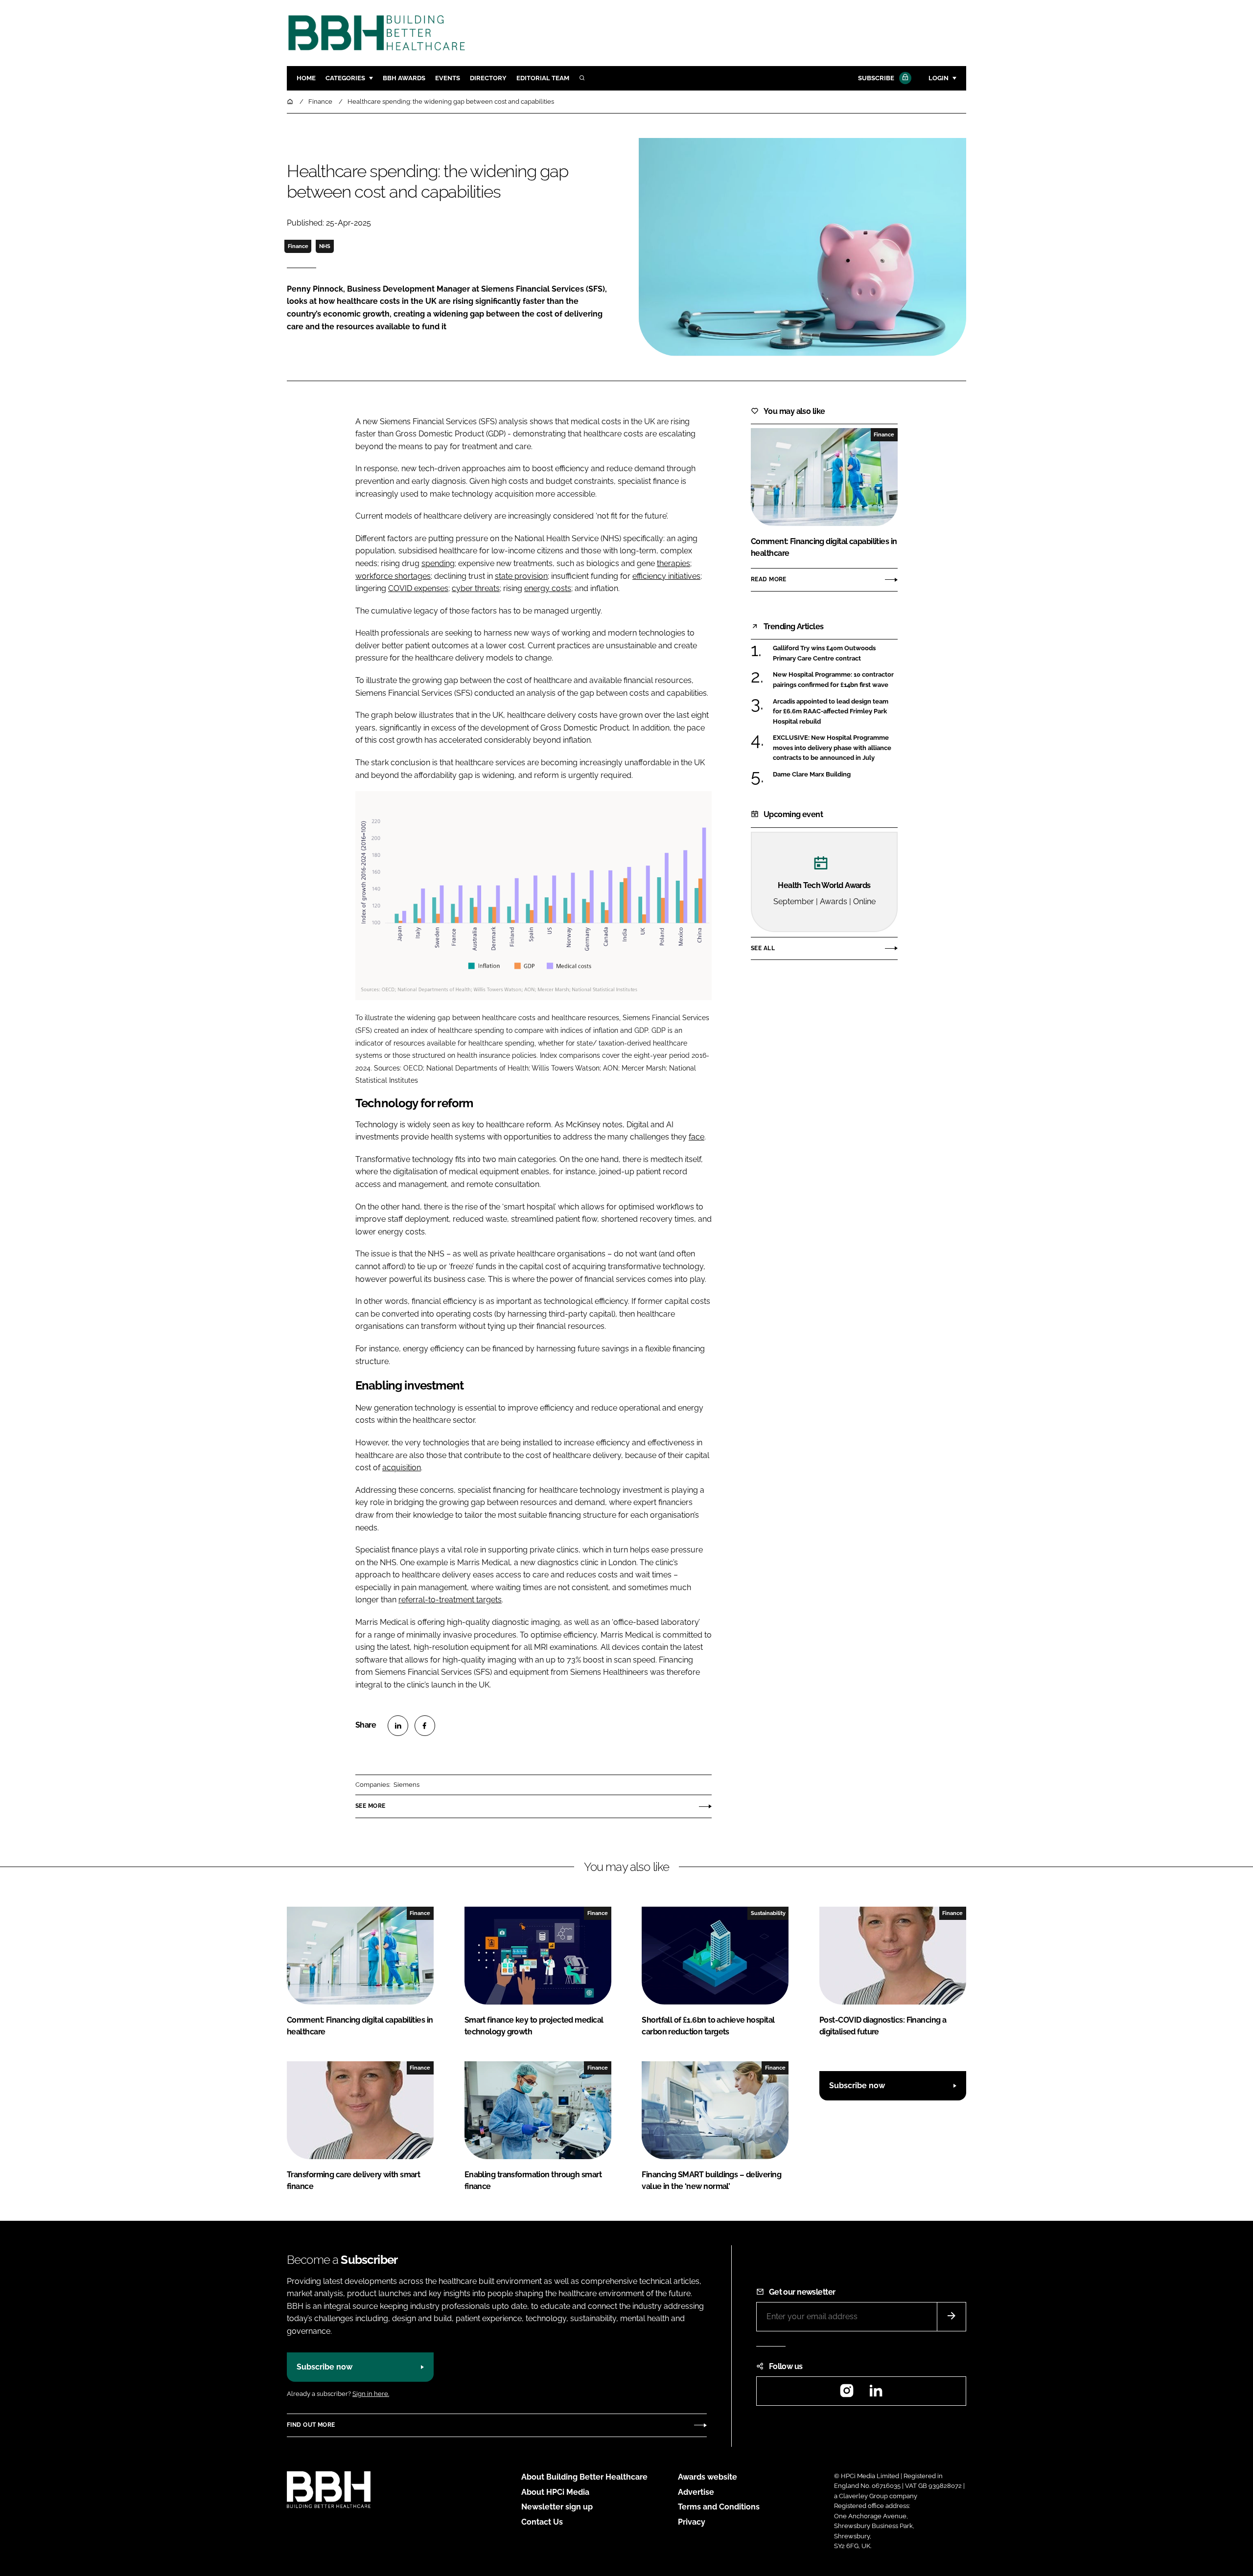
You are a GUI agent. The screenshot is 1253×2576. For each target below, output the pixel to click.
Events (448, 78)
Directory (488, 78)
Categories (345, 78)
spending (438, 563)
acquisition (402, 1468)
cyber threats (476, 588)
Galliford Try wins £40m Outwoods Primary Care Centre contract (835, 653)
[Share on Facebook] (425, 1726)
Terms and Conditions (719, 2507)
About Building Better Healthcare (584, 2477)
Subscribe (876, 78)
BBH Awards (404, 78)
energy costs (548, 588)
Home (306, 78)
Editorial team (543, 78)
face (696, 1137)
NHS (325, 246)
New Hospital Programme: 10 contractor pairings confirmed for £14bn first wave (835, 680)
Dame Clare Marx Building (835, 775)
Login (939, 78)
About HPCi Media (555, 2492)
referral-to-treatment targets (450, 1600)
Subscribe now (857, 2086)
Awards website (708, 2477)
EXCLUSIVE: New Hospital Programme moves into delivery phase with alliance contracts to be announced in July (835, 748)
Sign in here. (371, 2394)
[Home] (291, 102)
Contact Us (542, 2522)
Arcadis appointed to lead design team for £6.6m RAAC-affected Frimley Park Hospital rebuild (835, 712)
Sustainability (768, 1913)
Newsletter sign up (557, 2507)
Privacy (692, 2522)
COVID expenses (418, 588)
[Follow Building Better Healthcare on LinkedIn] (876, 2394)
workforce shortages (393, 576)
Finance (298, 246)
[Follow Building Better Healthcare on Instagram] (847, 2394)
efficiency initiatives (666, 576)
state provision (521, 576)
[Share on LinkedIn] (398, 1726)
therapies (673, 563)
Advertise (696, 2492)
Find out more (311, 2425)
